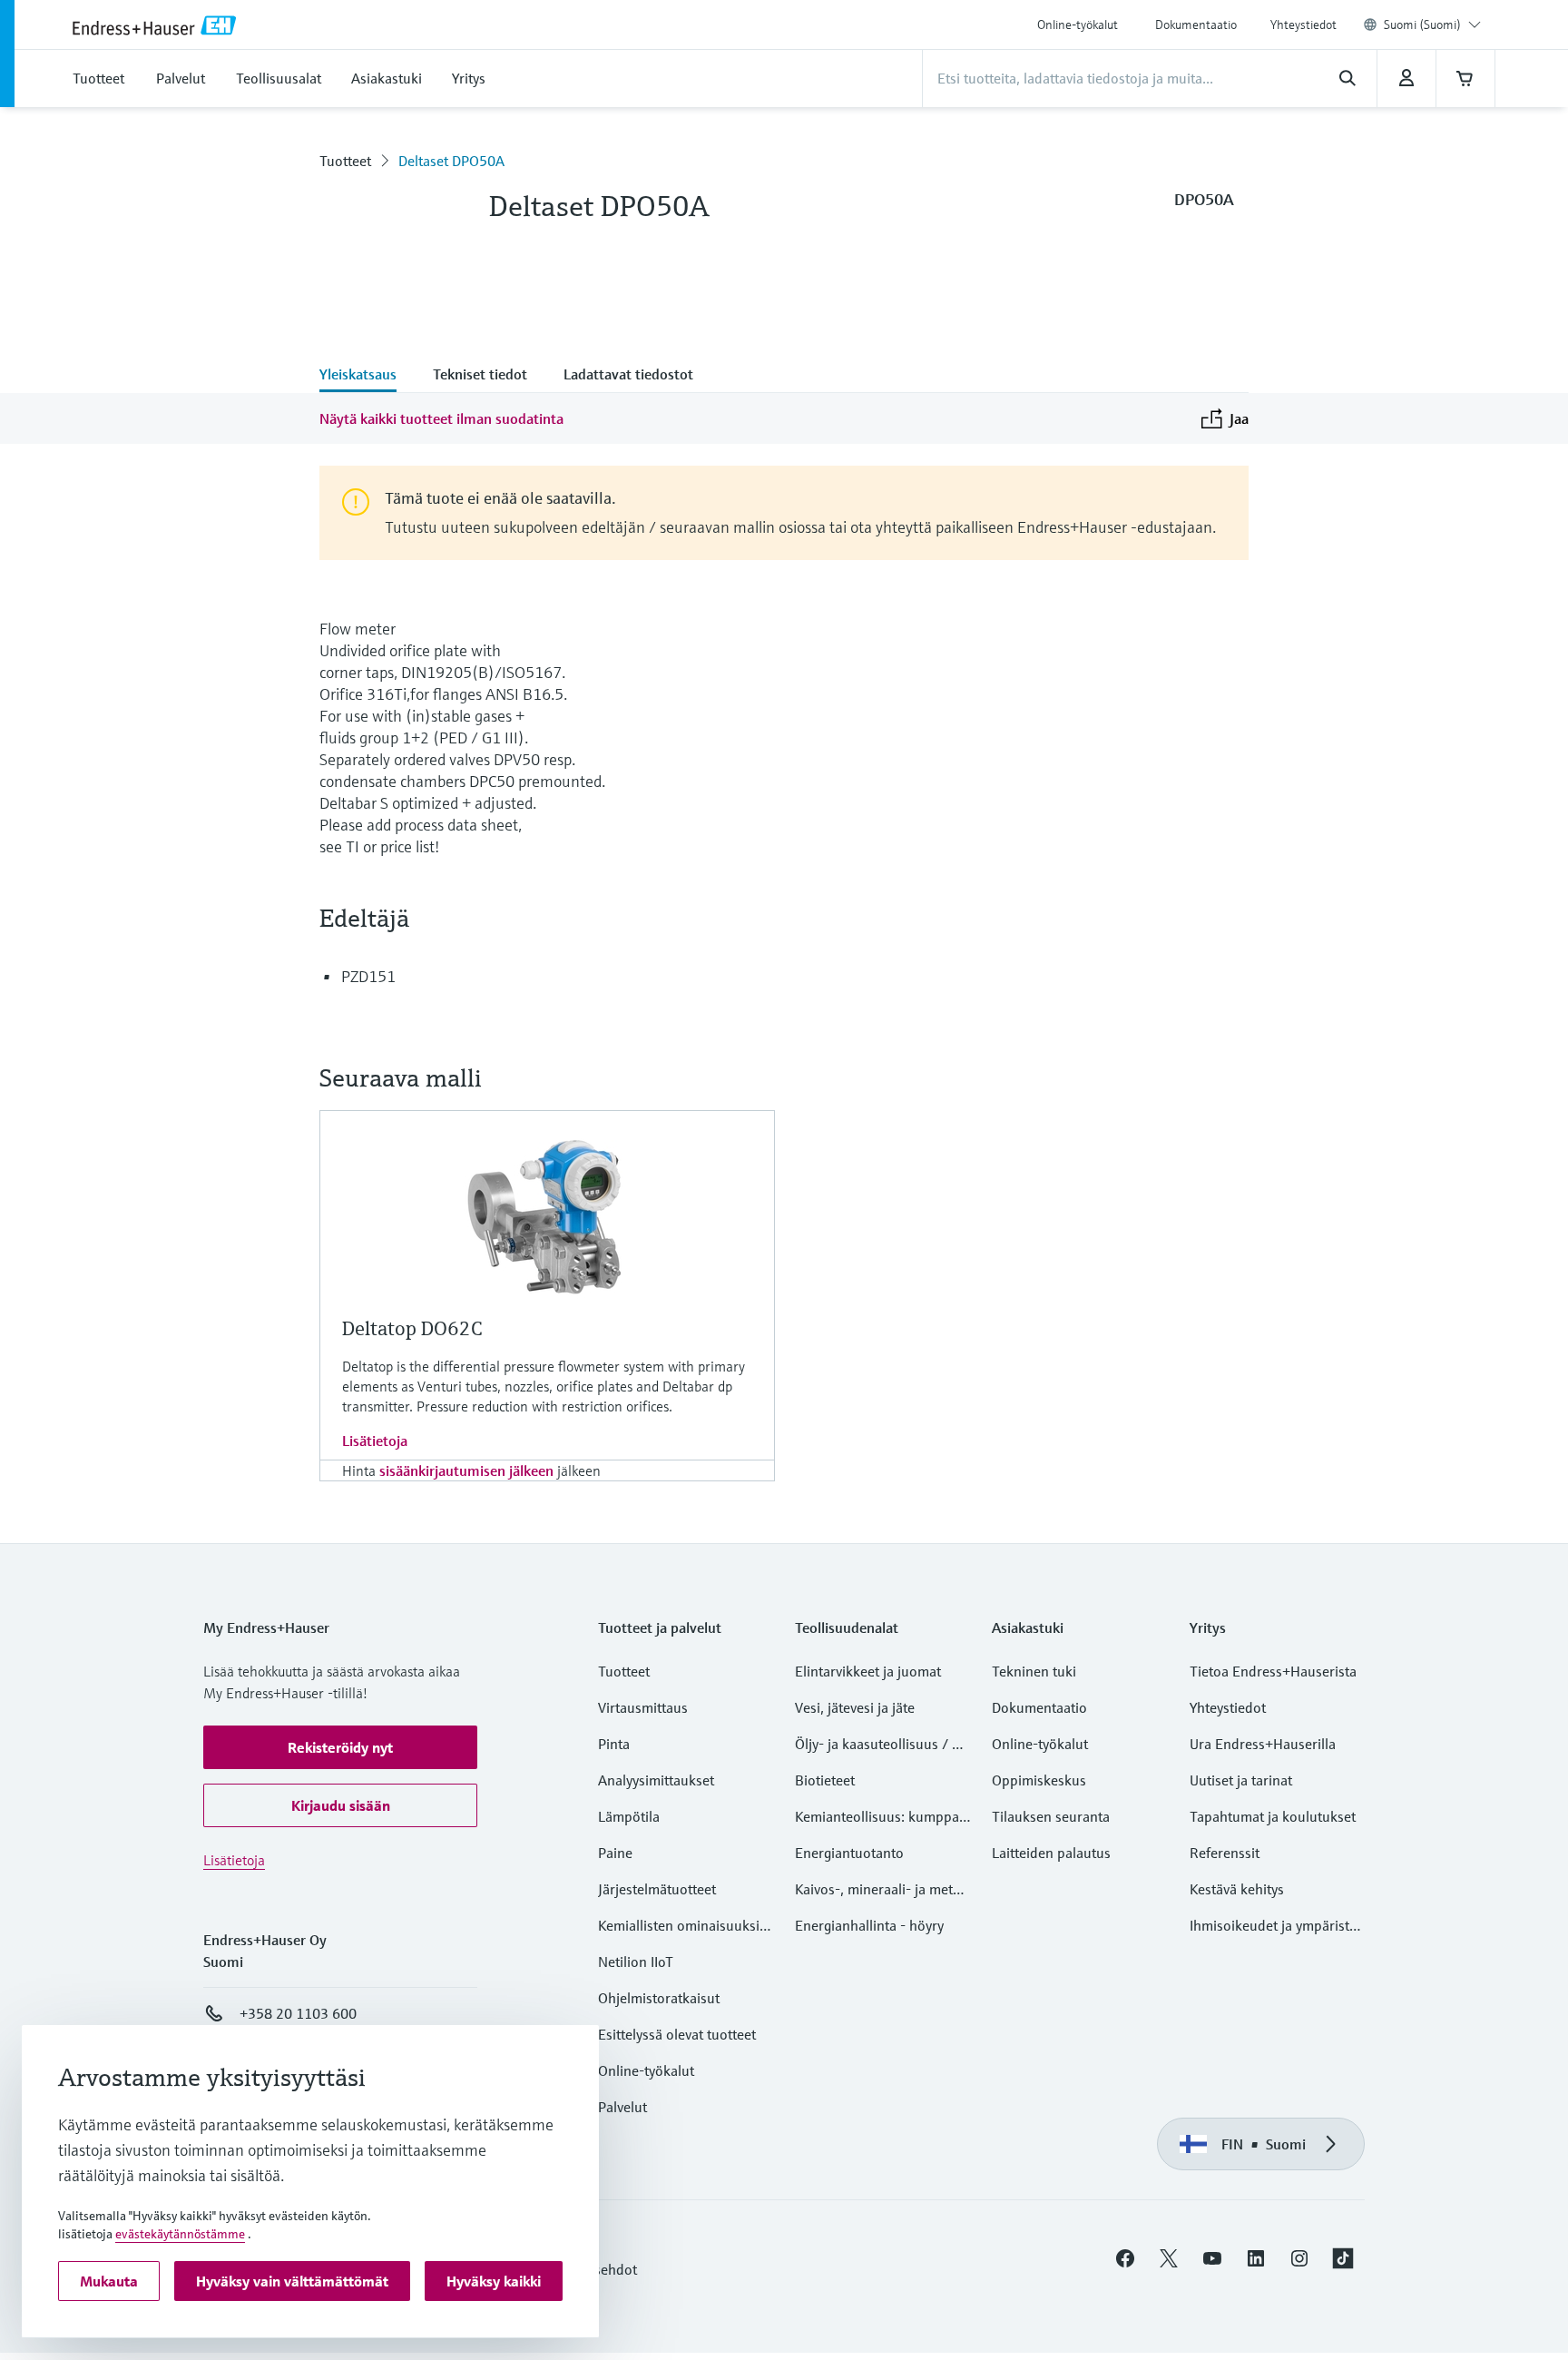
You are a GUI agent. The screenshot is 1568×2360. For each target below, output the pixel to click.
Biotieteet (825, 1780)
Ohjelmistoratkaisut (659, 1998)
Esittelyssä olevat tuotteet (677, 2034)
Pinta (614, 1744)
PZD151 (368, 976)
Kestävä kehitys (1237, 1889)
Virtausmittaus (643, 1707)
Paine (615, 1853)
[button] (340, 1747)
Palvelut (622, 2107)
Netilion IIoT (636, 1962)
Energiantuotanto (849, 1853)
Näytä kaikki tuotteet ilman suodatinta (441, 418)
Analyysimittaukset (656, 1780)
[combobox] (1432, 25)
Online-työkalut (1078, 25)
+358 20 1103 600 (298, 2013)
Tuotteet (345, 161)
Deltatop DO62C (412, 1328)
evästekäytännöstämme (180, 2234)
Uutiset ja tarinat (1241, 1780)
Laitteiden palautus (1051, 1853)
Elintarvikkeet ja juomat (868, 1671)
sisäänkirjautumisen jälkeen (466, 1470)
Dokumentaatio (1196, 25)
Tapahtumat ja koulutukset (1273, 1816)
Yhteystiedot (1303, 25)
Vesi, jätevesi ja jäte (855, 1707)
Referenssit (1225, 1853)
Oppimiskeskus (1039, 1780)
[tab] (367, 376)
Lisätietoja (375, 1441)
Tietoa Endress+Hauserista (1273, 1671)
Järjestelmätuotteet (657, 1889)
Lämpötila (629, 1816)
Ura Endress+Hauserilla (1263, 1744)
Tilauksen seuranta (1051, 1816)
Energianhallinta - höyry (869, 1925)
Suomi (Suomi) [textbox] (1422, 25)
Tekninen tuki (1034, 1671)
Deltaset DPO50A (451, 161)
